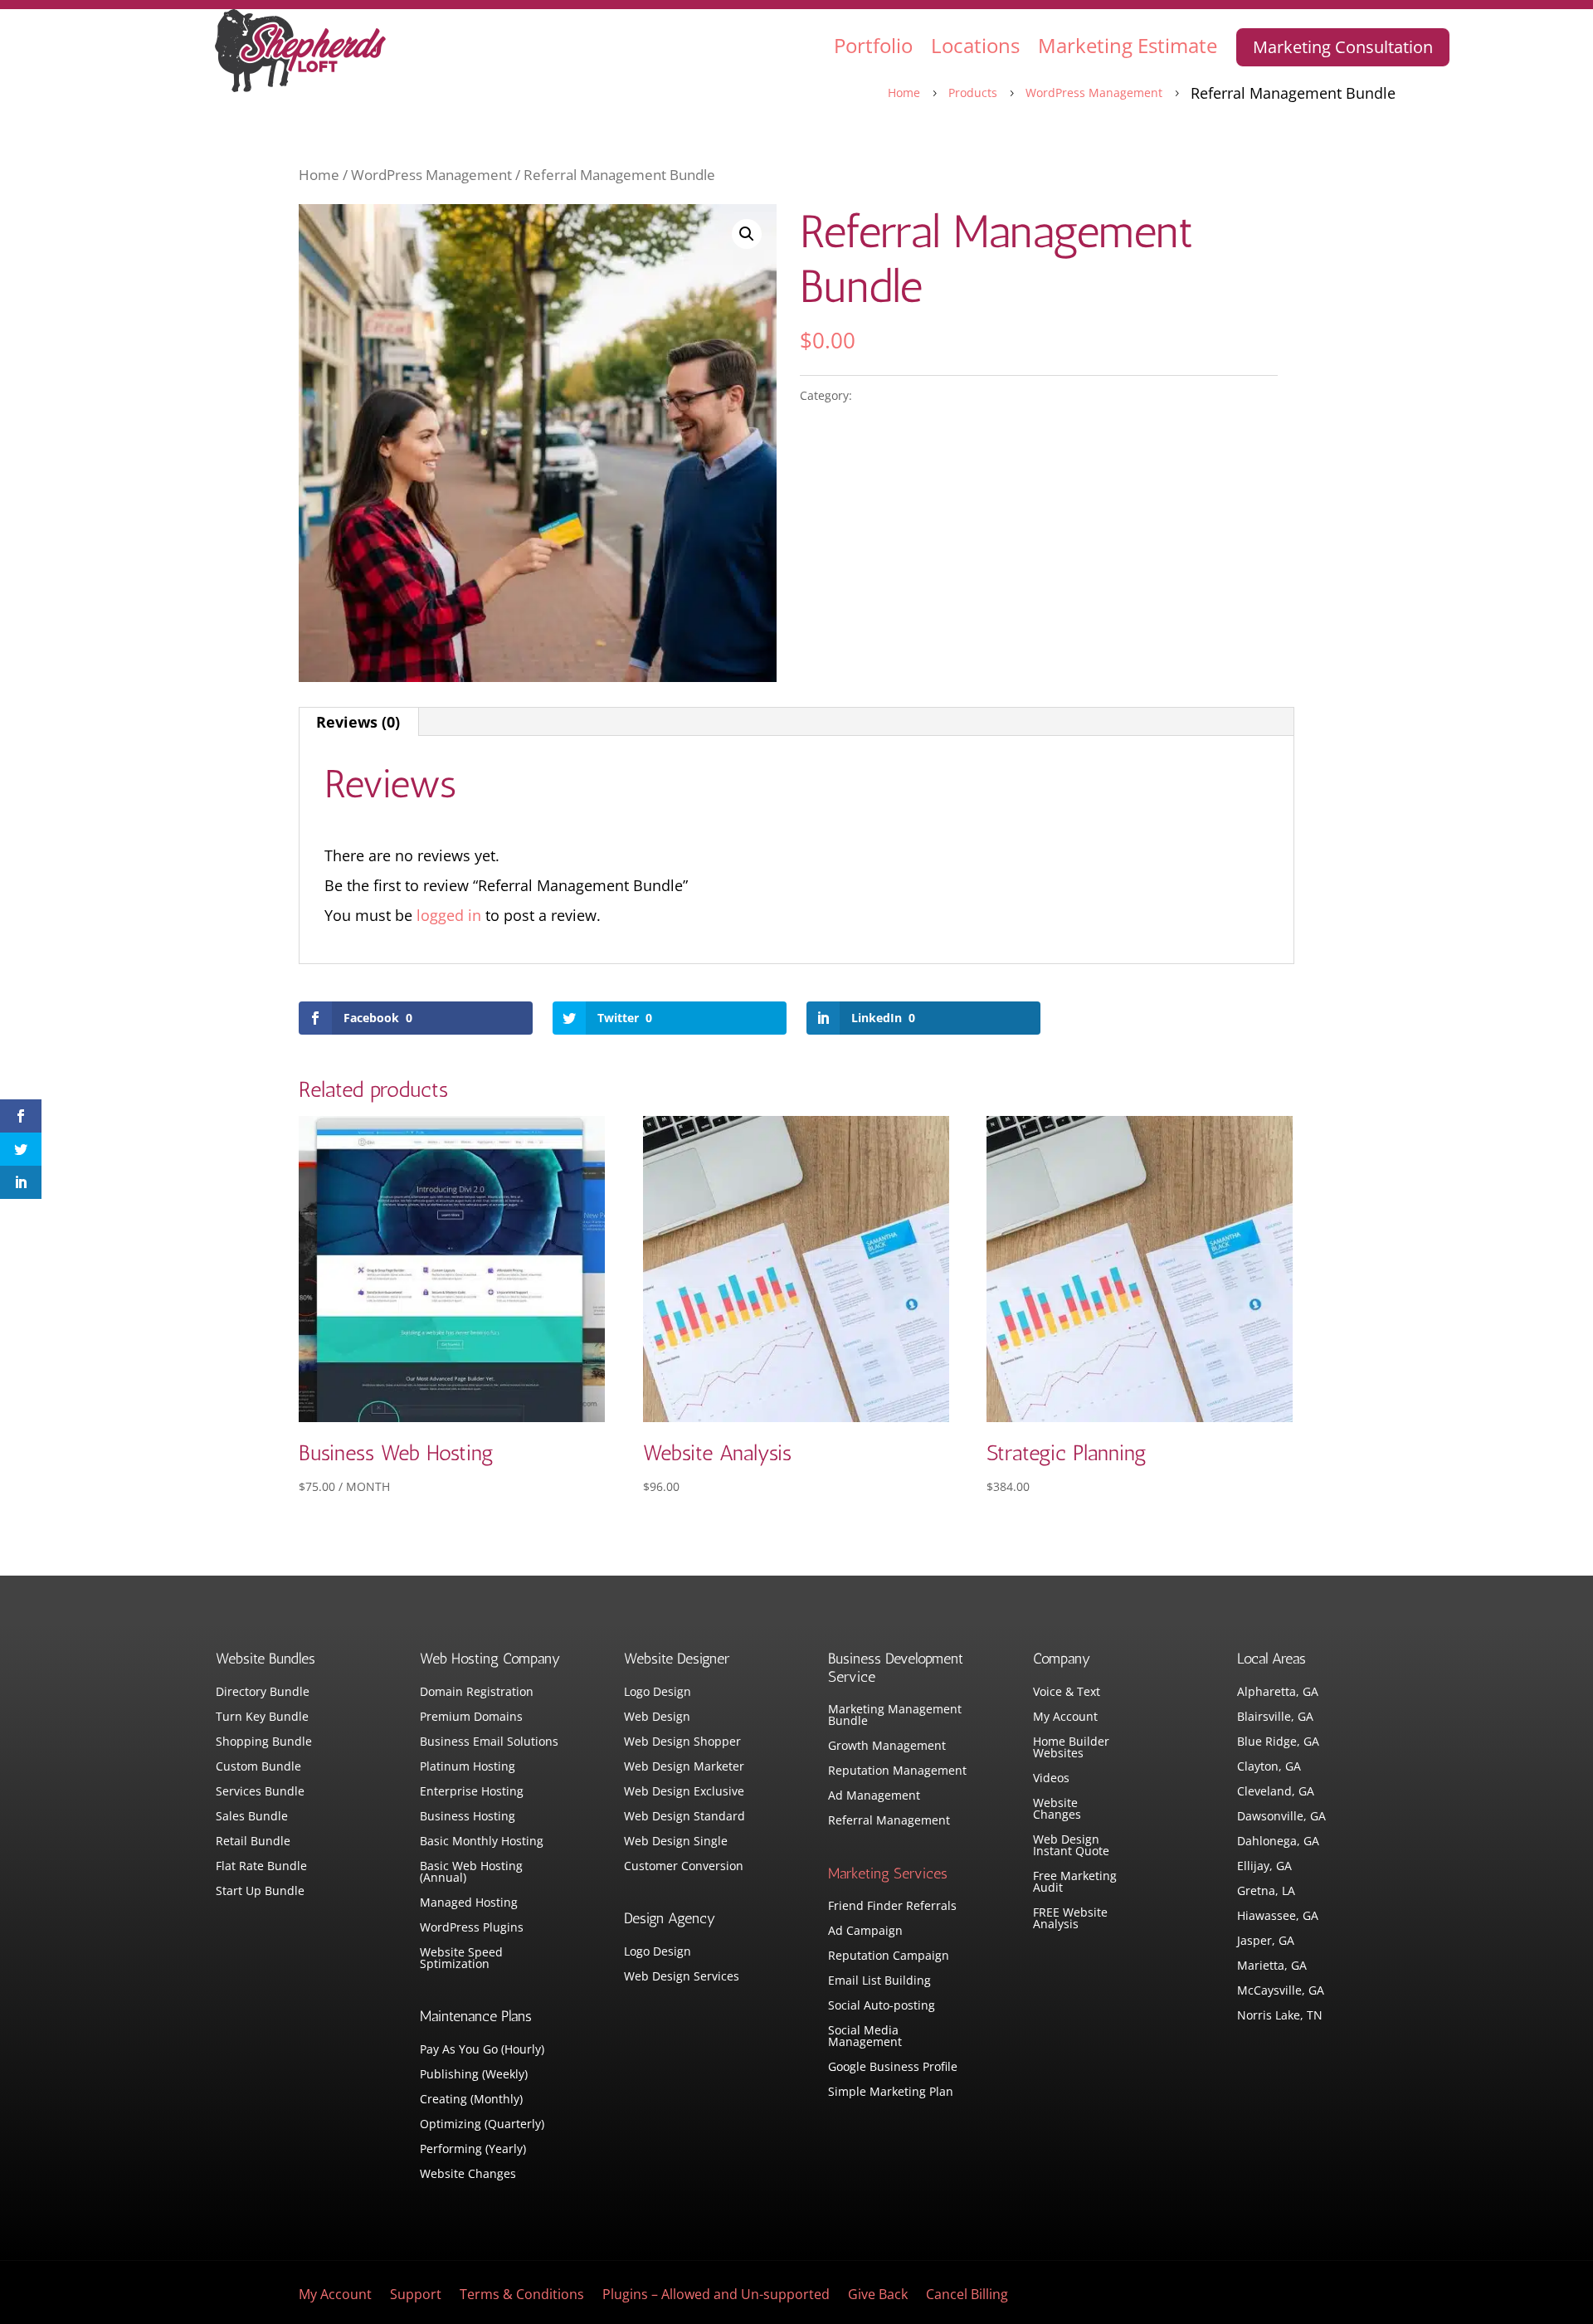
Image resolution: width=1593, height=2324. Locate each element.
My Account (1065, 1717)
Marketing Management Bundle (895, 1716)
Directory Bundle (263, 1693)
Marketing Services (888, 1873)
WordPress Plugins (472, 1928)
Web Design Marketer (684, 1767)
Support (416, 2296)
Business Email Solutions (489, 1742)
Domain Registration (477, 1693)
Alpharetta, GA (1278, 1693)
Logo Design (658, 1693)
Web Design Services (682, 1977)
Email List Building (879, 1981)
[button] (747, 234)
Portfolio (873, 45)
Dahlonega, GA (1278, 1842)
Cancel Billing (967, 2296)
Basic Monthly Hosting (482, 1842)
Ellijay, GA (1264, 1867)
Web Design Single (676, 1842)
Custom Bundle (258, 1767)
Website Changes (468, 2175)
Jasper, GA (1266, 1942)
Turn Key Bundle (262, 1717)
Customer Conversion (684, 1867)
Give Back (878, 2296)
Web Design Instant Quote (1071, 1846)
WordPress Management (431, 175)
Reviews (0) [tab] (358, 722)
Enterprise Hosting (472, 1792)
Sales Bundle (252, 1817)
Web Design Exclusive (684, 1792)
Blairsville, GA (1275, 1717)
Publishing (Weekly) (474, 2075)
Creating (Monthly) (471, 2100)
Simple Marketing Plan (891, 2093)
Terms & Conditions (522, 2296)
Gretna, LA (1266, 1892)
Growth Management (887, 1747)
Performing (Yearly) (473, 2150)
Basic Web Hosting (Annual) (471, 1873)
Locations (975, 45)
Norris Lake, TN (1280, 2016)
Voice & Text (1067, 1693)
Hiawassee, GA (1278, 1917)
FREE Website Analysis (1070, 1919)
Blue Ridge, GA (1278, 1742)
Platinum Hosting (468, 1767)
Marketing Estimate (1128, 45)
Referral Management (889, 1821)
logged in (449, 915)
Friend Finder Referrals (892, 1907)
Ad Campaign (865, 1932)
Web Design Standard (684, 1817)
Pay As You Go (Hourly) (482, 2050)
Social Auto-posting (882, 2006)
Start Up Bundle (260, 1892)
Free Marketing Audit (1075, 1883)
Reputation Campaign (889, 1956)
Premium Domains (471, 1717)
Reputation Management (897, 1771)
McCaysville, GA (1281, 1991)
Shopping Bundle (264, 1742)
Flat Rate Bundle (261, 1867)
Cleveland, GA (1276, 1792)
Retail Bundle (253, 1842)
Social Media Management (865, 2037)
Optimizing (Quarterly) (482, 2125)
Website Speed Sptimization (461, 1959)
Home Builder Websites (1071, 1748)
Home (319, 175)
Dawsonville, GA (1281, 1817)
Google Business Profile (893, 2068)
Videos (1051, 1779)
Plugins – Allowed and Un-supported (716, 2296)
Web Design (657, 1717)
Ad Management (874, 1796)
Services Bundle (260, 1792)
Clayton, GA (1269, 1767)
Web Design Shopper (682, 1742)
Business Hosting (468, 1817)
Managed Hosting (469, 1903)
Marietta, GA (1272, 1966)
